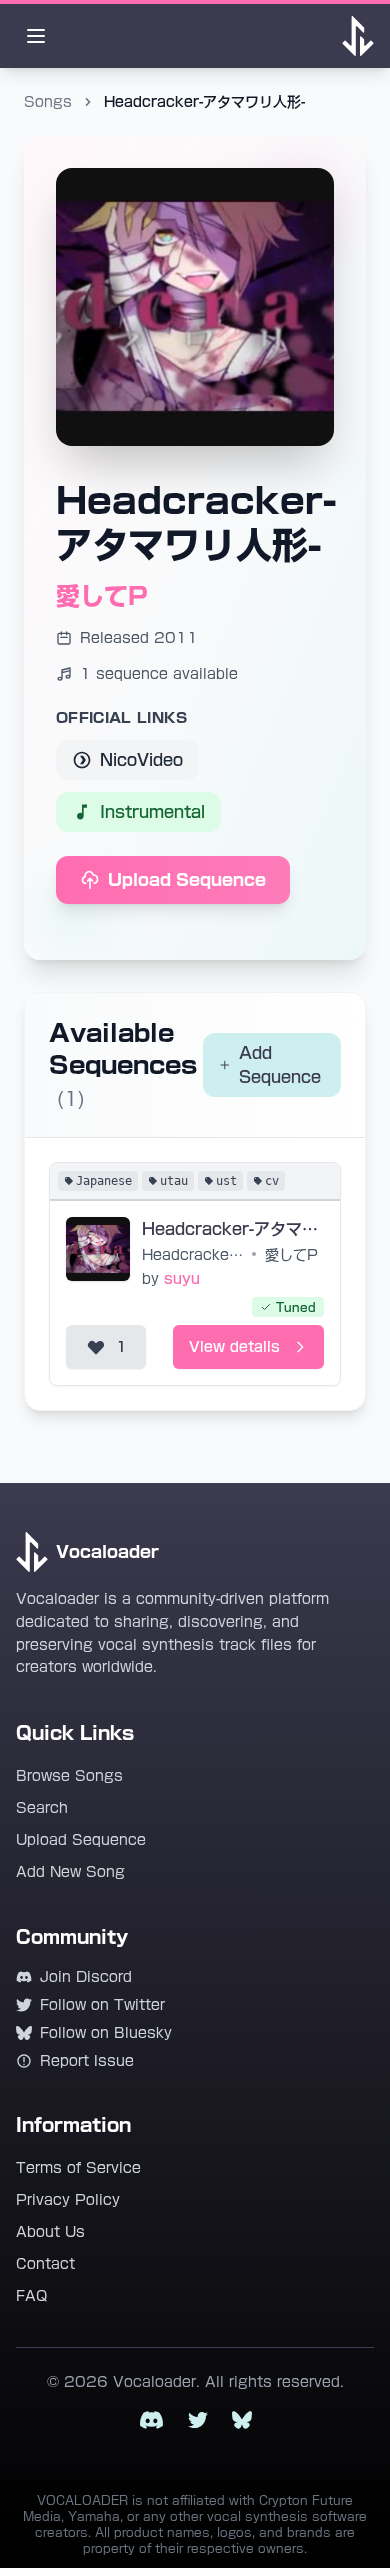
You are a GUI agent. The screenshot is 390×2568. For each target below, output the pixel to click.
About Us (50, 2232)
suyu (182, 1279)
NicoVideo (141, 760)
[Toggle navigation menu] (36, 36)
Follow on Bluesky (106, 2033)
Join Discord (86, 1977)
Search (42, 1808)
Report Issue (87, 2061)
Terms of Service (78, 2168)
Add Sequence (280, 1065)
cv (272, 1181)
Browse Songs (69, 1776)
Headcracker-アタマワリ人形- (233, 1229)
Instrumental (152, 812)
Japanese (104, 1181)
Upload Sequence (187, 880)
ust (226, 1181)
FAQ (31, 2296)
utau (174, 1181)
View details (234, 1347)
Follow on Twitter (102, 2005)
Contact (45, 2264)
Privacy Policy (68, 2200)
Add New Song (70, 1872)
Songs (48, 102)
